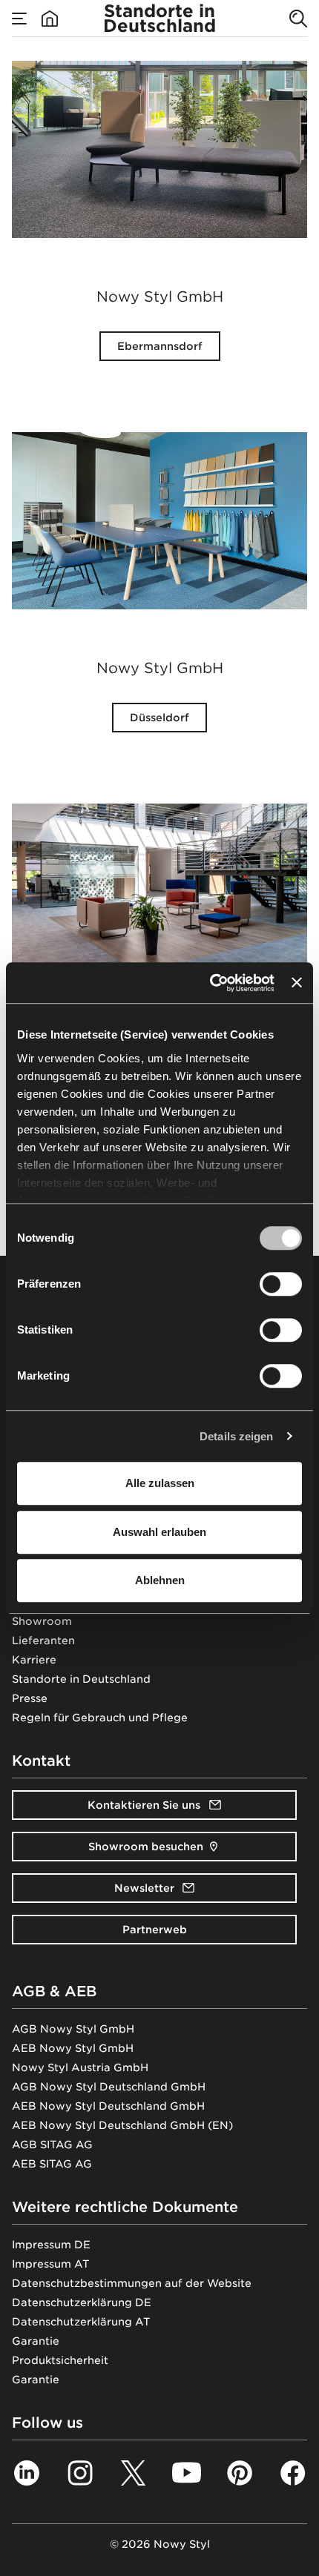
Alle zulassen (160, 1483)
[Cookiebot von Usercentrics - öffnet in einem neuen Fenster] (210, 983)
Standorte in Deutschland (81, 1679)
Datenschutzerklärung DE (82, 2302)
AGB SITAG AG (52, 2145)
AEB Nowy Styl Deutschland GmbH (108, 2106)
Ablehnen (160, 1580)
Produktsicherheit (60, 2360)
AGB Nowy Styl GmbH (73, 2029)
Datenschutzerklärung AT (81, 2322)
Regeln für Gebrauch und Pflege (100, 1718)
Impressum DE (51, 2245)
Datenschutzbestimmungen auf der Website (132, 2283)
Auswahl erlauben (159, 1532)
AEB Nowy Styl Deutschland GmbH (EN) (122, 2125)
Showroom (42, 1621)
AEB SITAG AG (52, 2164)
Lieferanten (43, 1640)
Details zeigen (236, 1436)
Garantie (36, 2341)
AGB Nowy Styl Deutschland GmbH (109, 2087)
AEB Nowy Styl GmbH (73, 2048)
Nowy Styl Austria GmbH (80, 2067)
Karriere (34, 1660)
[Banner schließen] (297, 983)
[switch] (281, 1284)
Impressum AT (50, 2264)
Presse (30, 1698)
